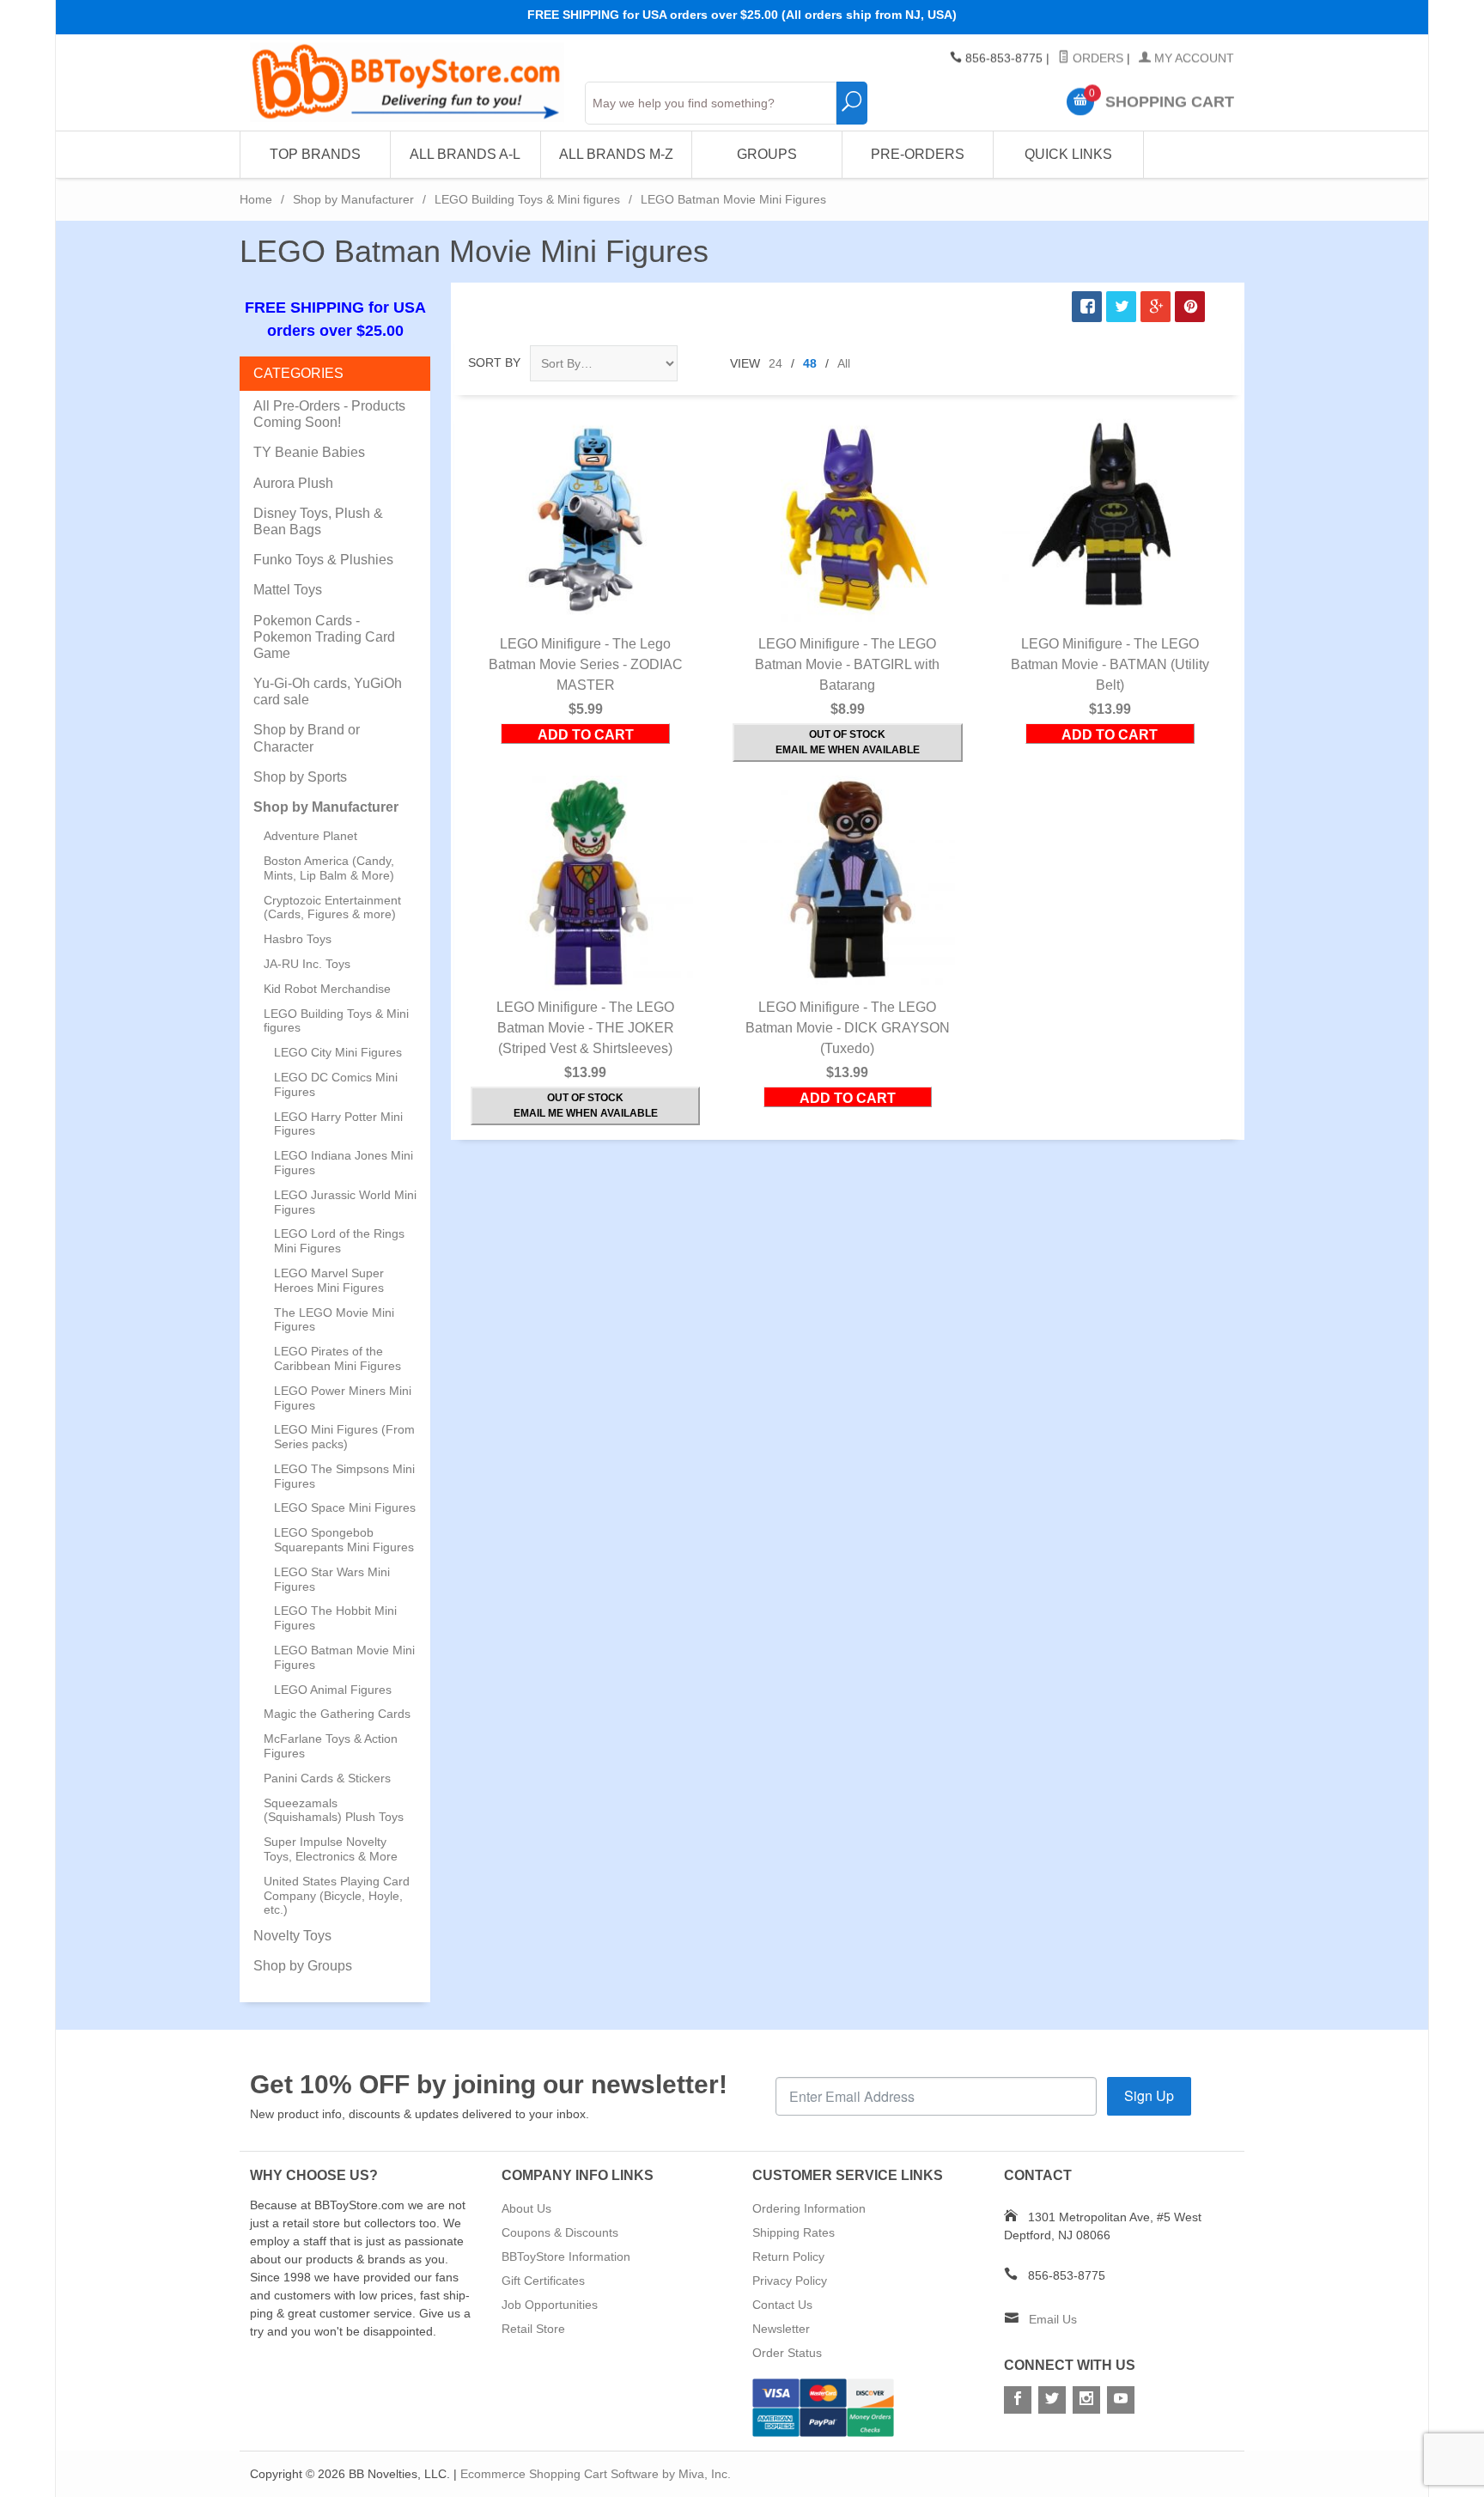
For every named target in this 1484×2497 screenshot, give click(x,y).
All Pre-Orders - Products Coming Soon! (329, 414)
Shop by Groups (303, 1966)
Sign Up (1149, 2095)
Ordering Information (809, 2208)
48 (810, 363)
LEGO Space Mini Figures (345, 1507)
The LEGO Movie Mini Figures (334, 1320)
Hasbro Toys (298, 939)
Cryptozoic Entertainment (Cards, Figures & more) (332, 907)
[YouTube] (1121, 2400)
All (844, 363)
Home (256, 199)
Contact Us (782, 2305)
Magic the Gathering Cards (337, 1714)
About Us (526, 2208)
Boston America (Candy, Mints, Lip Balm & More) (329, 868)
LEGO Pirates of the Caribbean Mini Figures (338, 1358)
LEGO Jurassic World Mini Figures (345, 1202)
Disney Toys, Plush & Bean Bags (318, 521)
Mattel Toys (288, 590)
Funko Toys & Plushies (323, 560)
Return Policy (788, 2256)
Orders (1096, 58)
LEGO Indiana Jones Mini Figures (344, 1163)
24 (775, 363)
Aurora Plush (293, 483)
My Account (1192, 58)
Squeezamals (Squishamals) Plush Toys (334, 1810)
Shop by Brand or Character (307, 738)
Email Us (1053, 2319)
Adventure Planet (310, 836)
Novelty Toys (292, 1936)
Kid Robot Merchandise (327, 989)
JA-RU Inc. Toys (307, 964)
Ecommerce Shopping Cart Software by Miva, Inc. (596, 2474)
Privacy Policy (790, 2281)
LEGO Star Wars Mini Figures (332, 1579)
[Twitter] (1052, 2400)
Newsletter (781, 2329)
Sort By (494, 362)
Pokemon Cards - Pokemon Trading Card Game (324, 637)
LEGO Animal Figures (333, 1690)
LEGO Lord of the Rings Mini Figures (339, 1241)
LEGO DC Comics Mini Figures (336, 1084)
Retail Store (533, 2329)
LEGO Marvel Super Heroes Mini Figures (329, 1280)
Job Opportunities (550, 2305)
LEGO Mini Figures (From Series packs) (344, 1437)
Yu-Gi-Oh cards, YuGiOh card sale (328, 691)
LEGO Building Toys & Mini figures (527, 199)
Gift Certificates (543, 2281)
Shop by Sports (300, 777)
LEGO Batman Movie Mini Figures (344, 1657)
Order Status (787, 2353)
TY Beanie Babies (309, 452)
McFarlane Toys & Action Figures (331, 1746)
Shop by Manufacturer (353, 199)
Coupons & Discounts (560, 2232)
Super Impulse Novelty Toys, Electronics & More (331, 1849)
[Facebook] (1018, 2400)
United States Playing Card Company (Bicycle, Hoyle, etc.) (337, 1896)
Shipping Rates (794, 2232)
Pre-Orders (918, 154)
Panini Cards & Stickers (327, 1778)
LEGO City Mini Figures (338, 1052)
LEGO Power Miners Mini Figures (343, 1398)
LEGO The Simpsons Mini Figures (344, 1476)
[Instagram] (1086, 2400)
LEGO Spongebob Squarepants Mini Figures (344, 1540)
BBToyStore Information (566, 2256)
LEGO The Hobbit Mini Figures (335, 1618)
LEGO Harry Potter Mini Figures (338, 1124)
